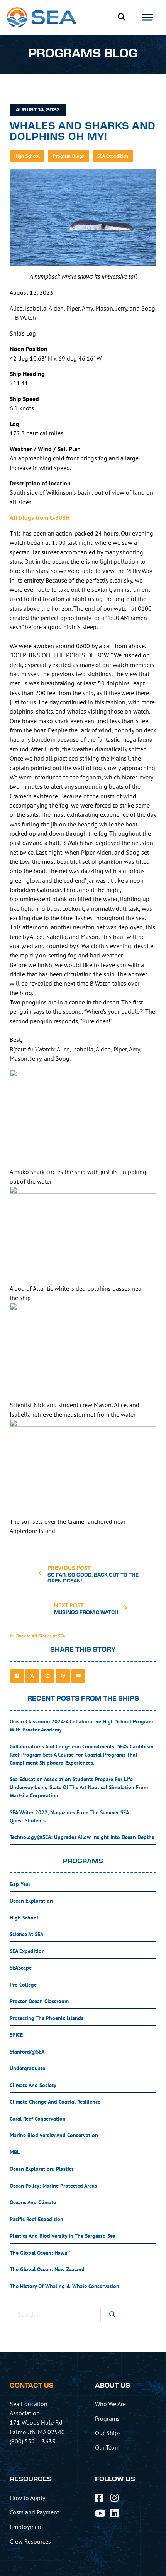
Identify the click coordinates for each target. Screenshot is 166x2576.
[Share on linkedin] (47, 1676)
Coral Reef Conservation (38, 2119)
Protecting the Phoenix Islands (47, 2018)
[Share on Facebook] (17, 1676)
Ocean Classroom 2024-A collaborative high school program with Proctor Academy (81, 1725)
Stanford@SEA (27, 2052)
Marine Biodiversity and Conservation (54, 2135)
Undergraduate (27, 2068)
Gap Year (20, 1884)
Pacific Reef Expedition (36, 2219)
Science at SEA (26, 1934)
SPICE (16, 2035)
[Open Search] (121, 17)
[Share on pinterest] (63, 1676)
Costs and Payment (34, 2512)
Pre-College (23, 1985)
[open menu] (147, 17)
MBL (15, 2152)
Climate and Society (33, 2085)
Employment (26, 2527)
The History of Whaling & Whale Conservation (64, 2286)
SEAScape (21, 1968)
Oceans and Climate (33, 2202)
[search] (112, 2314)
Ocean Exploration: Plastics (42, 2169)
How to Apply (27, 2498)
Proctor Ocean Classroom (39, 2001)
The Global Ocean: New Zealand (47, 2269)
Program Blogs (69, 156)
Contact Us (32, 2386)
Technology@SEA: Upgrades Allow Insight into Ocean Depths (82, 1837)
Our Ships (108, 2433)
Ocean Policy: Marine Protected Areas (53, 2186)
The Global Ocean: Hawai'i (41, 2253)
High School (27, 156)
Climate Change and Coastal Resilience (55, 2102)
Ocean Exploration (31, 1901)
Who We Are (110, 2404)
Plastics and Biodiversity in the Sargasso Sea (63, 2236)
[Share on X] (32, 1676)
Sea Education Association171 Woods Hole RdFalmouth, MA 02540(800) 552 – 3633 (37, 2422)
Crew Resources (30, 2541)
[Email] (78, 1676)
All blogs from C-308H (40, 517)
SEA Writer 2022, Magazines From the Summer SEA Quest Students (69, 1816)
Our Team (107, 2447)
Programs (107, 2418)
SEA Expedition (113, 156)
